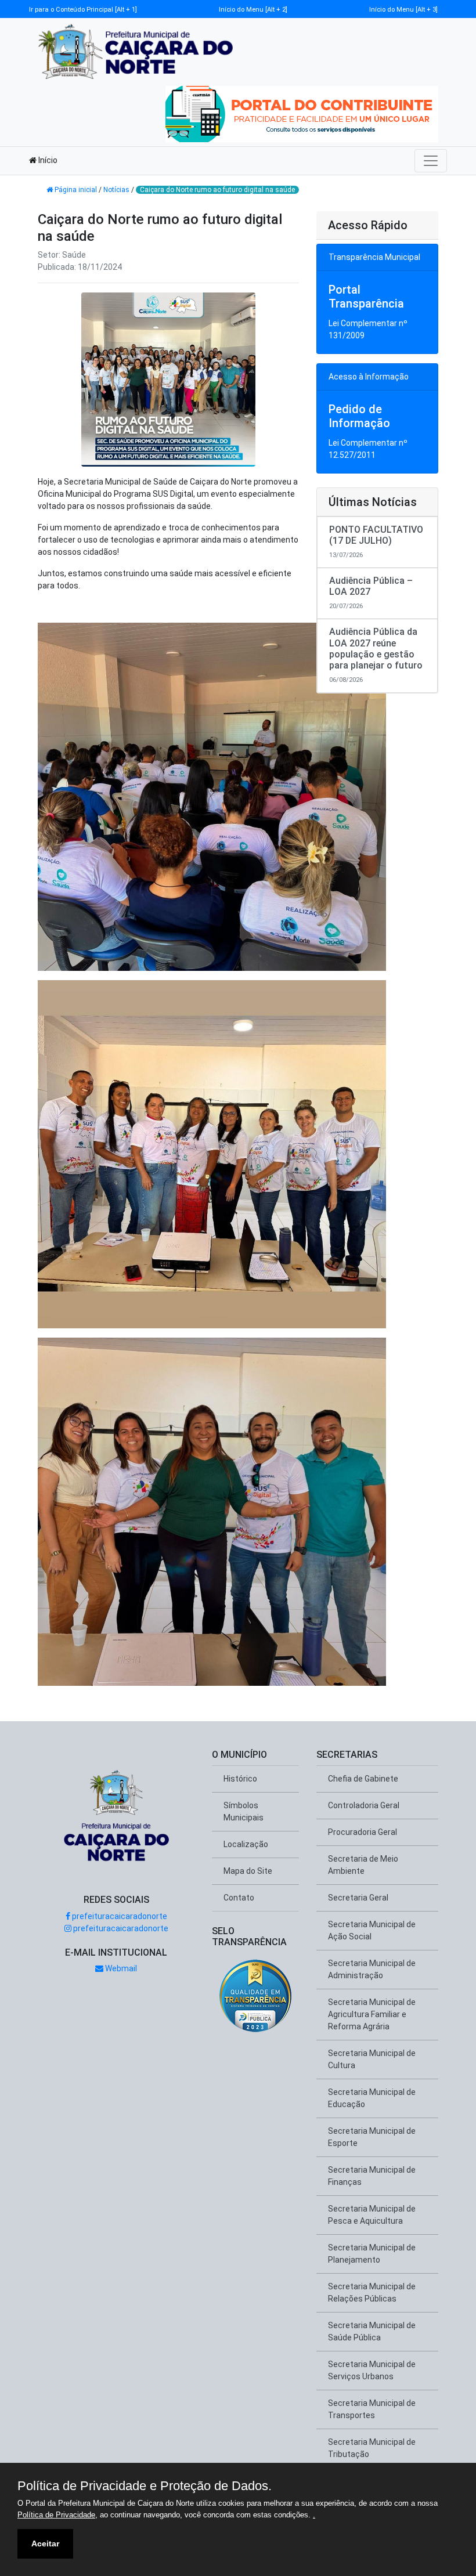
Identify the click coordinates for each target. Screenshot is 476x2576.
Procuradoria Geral (363, 1832)
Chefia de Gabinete (363, 1779)
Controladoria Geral (364, 1805)
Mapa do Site (248, 1871)
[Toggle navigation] (431, 161)
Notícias (116, 190)
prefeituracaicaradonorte (119, 1916)
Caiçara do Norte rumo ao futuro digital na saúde (217, 190)
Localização (246, 1844)
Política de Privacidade (56, 2515)
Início (47, 160)
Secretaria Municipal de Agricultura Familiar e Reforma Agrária (372, 2014)
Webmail (120, 1968)
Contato (239, 1898)
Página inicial (76, 190)
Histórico (240, 1779)
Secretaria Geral (358, 1898)
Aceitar (45, 2544)
